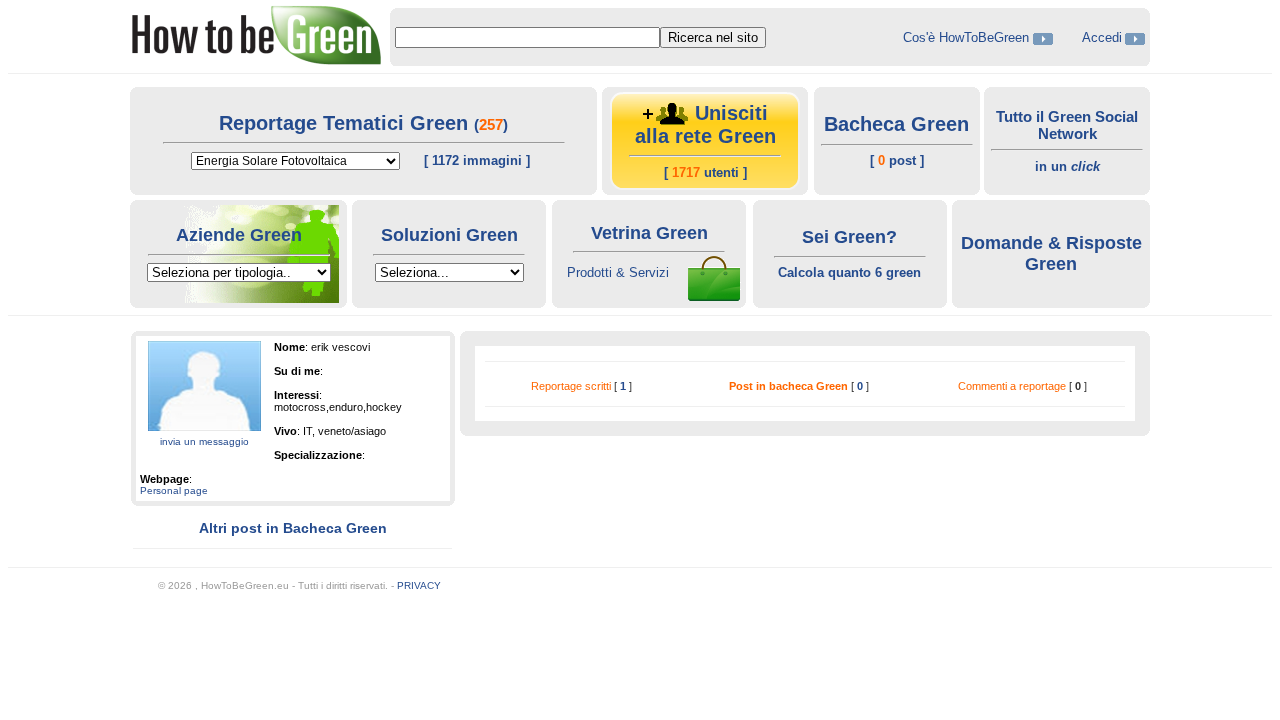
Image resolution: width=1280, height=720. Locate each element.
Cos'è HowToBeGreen (968, 37)
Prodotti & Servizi (618, 272)
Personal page (174, 490)
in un (1067, 166)
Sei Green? (849, 237)
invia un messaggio (204, 441)
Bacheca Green (896, 124)
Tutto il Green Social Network (1067, 125)
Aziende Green (239, 235)
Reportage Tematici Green (346, 123)
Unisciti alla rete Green (705, 124)
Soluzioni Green (449, 235)
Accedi (1102, 37)
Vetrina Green (649, 233)
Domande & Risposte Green (1051, 253)
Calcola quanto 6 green (849, 272)
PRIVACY (419, 585)
